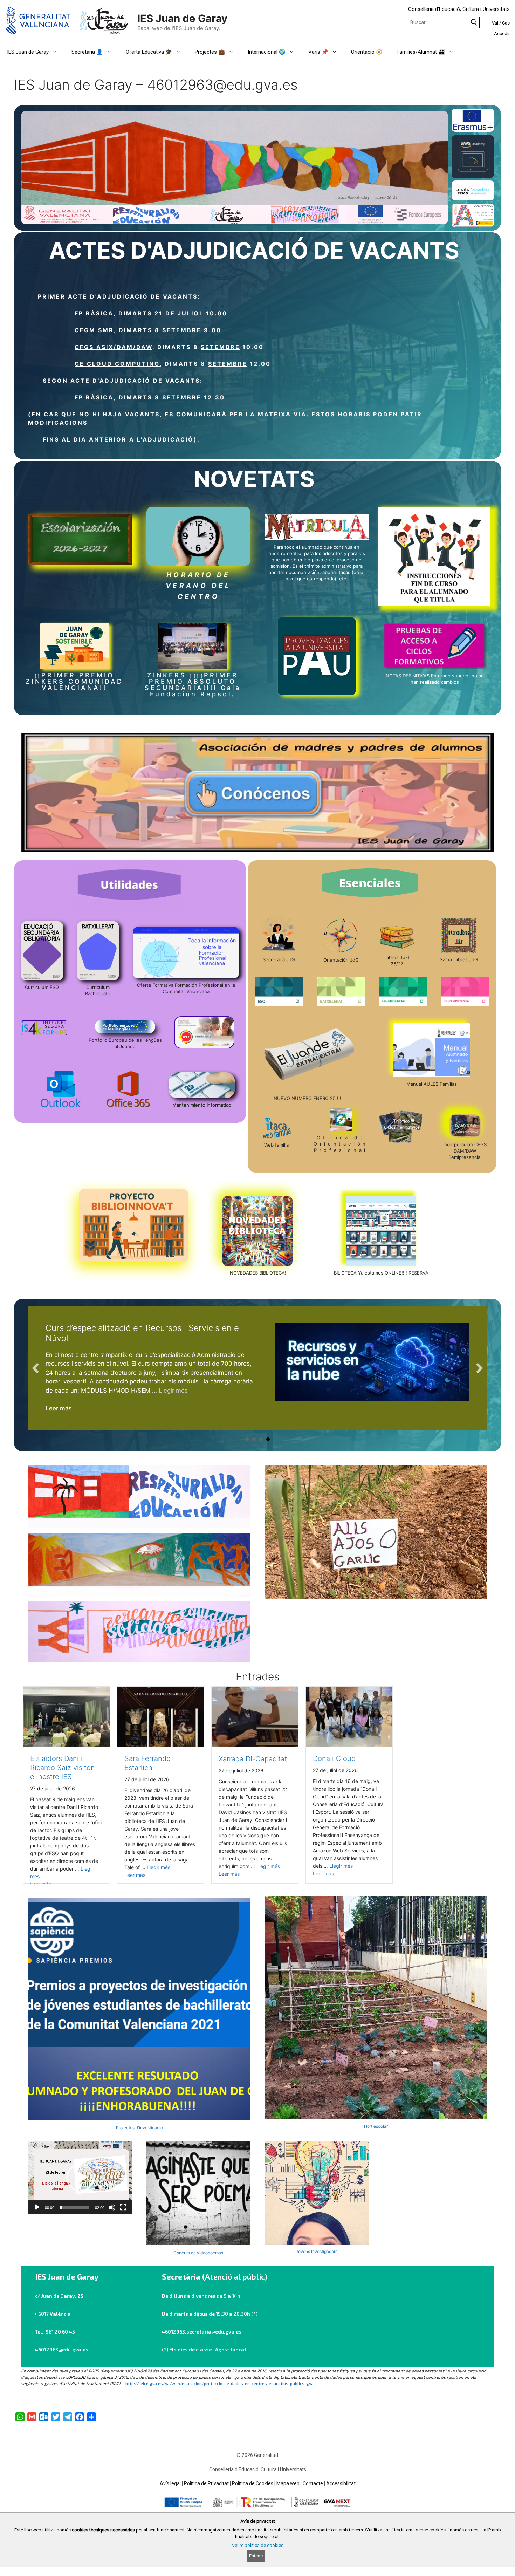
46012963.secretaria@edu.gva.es (202, 2332)
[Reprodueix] (37, 2207)
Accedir (502, 33)
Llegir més (243, 1391)
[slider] (75, 2207)
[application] (80, 2178)
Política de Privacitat (206, 2483)
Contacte (313, 2483)
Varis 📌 (318, 52)
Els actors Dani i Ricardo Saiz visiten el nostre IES (63, 1768)
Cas (506, 23)
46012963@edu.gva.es (62, 2349)
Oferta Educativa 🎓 (149, 52)
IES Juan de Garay (182, 18)
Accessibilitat (341, 2483)
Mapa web (288, 2483)
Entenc (256, 2556)
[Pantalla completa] (123, 2207)
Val (495, 23)
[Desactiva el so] (112, 2207)
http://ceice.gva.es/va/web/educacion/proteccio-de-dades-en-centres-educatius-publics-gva (219, 2383)
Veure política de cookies (258, 2545)
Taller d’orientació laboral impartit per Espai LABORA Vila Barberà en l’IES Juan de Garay (149, 1333)
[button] (80, 2178)
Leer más (59, 1408)
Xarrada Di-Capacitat (253, 1759)
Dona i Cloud (334, 1758)
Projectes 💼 (210, 52)
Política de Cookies (253, 2483)
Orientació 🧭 (367, 52)
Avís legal (170, 2483)
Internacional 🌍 (267, 52)
